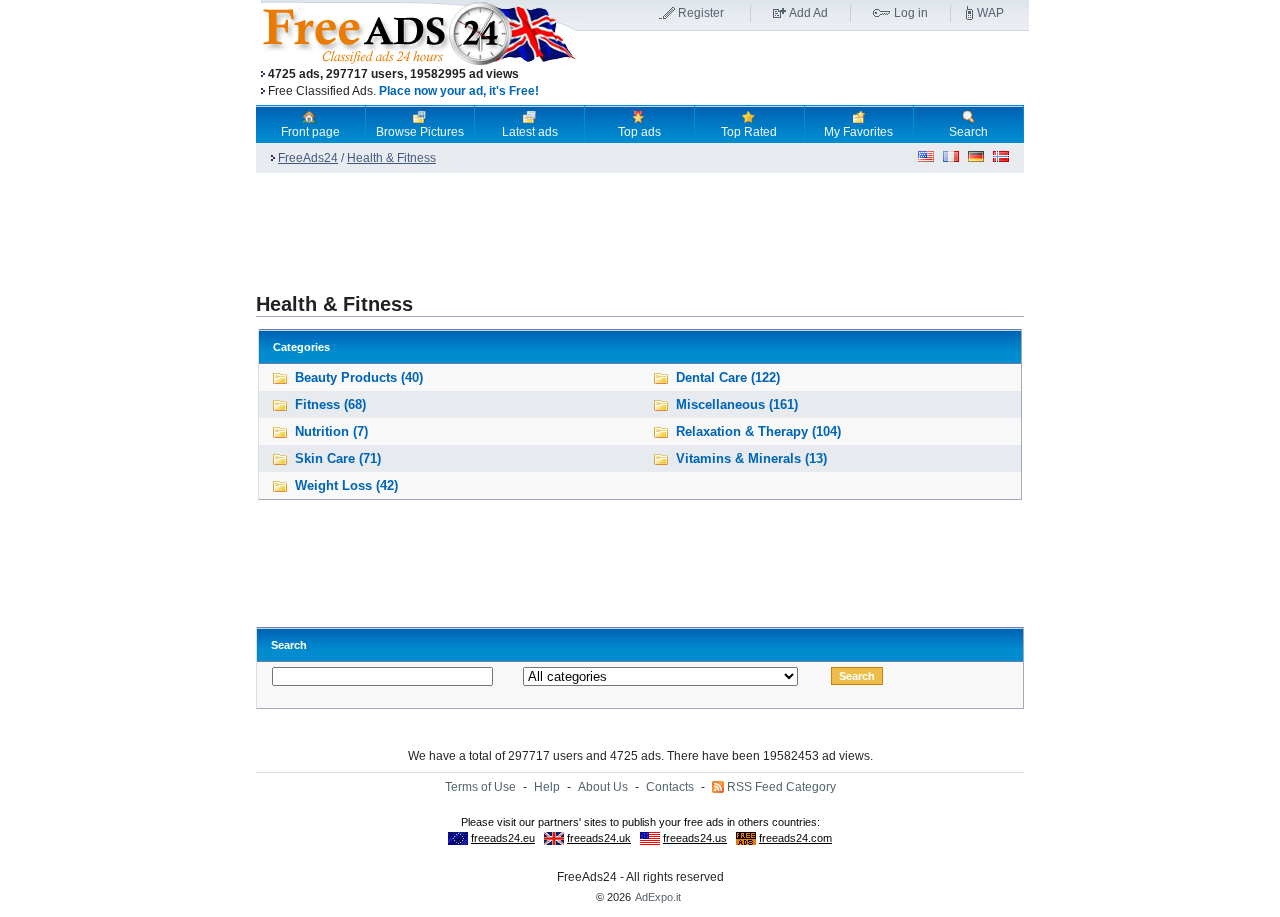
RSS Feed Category (781, 787)
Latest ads (530, 132)
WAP (990, 13)
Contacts (670, 787)
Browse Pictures (420, 132)
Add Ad (808, 13)
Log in (911, 13)
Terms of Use (480, 787)
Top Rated (749, 132)
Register (701, 13)
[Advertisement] (803, 69)
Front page (310, 132)
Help (547, 787)
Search (968, 132)
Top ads (639, 132)
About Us (603, 787)
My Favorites (858, 132)
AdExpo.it (658, 897)
